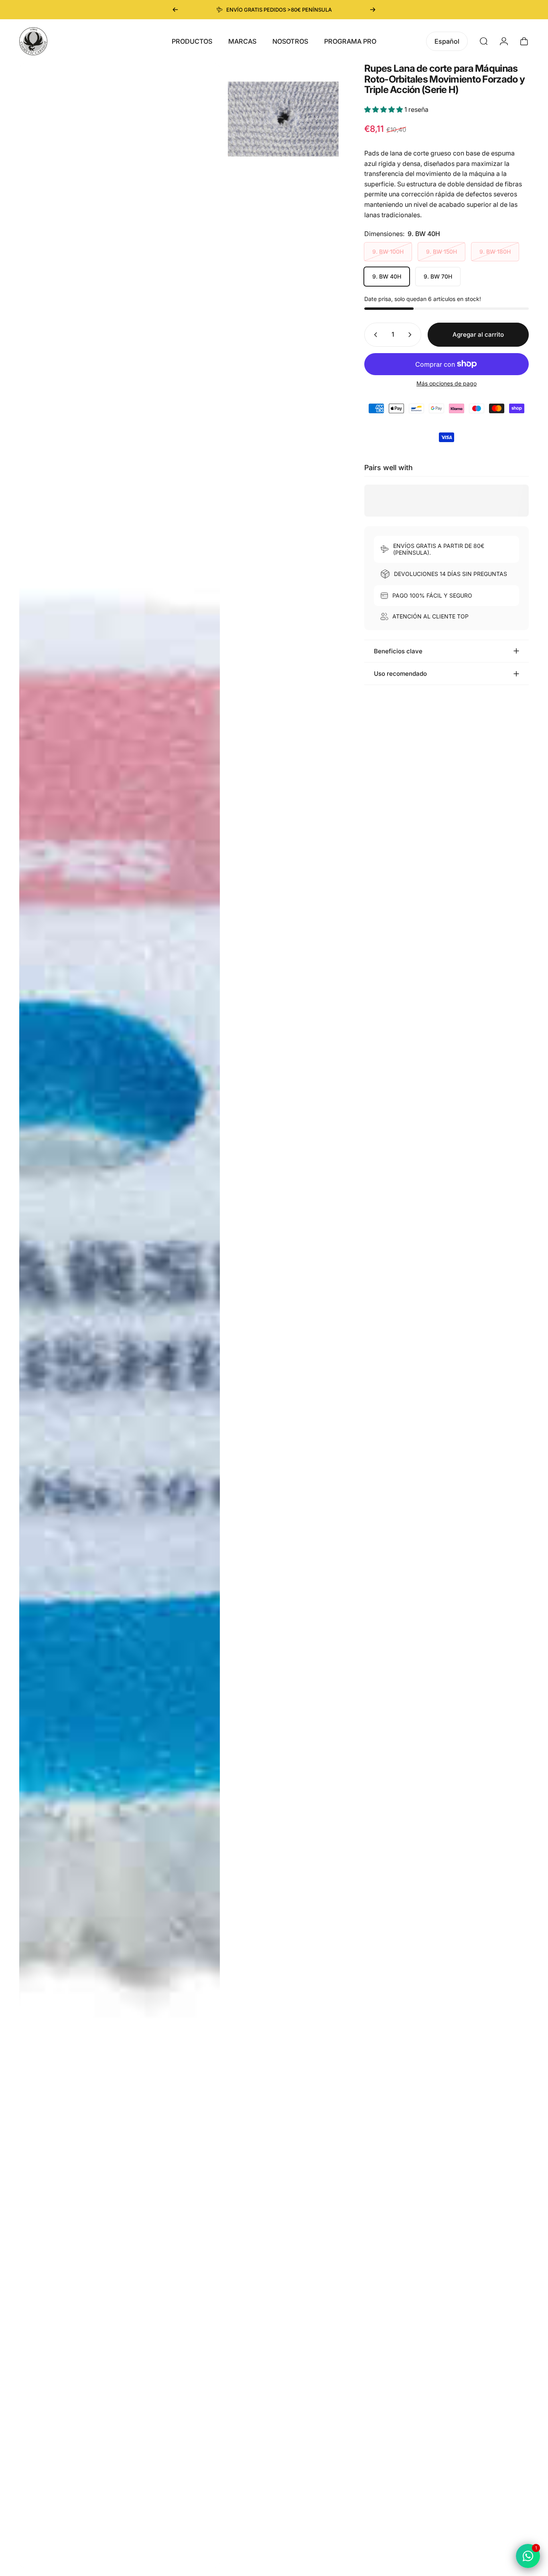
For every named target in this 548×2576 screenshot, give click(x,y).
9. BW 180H (495, 252)
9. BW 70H (438, 276)
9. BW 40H (387, 276)
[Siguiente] (373, 10)
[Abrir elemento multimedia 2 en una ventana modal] (283, 118)
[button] (384, 109)
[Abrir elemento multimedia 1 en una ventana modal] (120, 1316)
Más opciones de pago (447, 383)
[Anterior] (175, 10)
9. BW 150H (441, 252)
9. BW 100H (388, 252)
